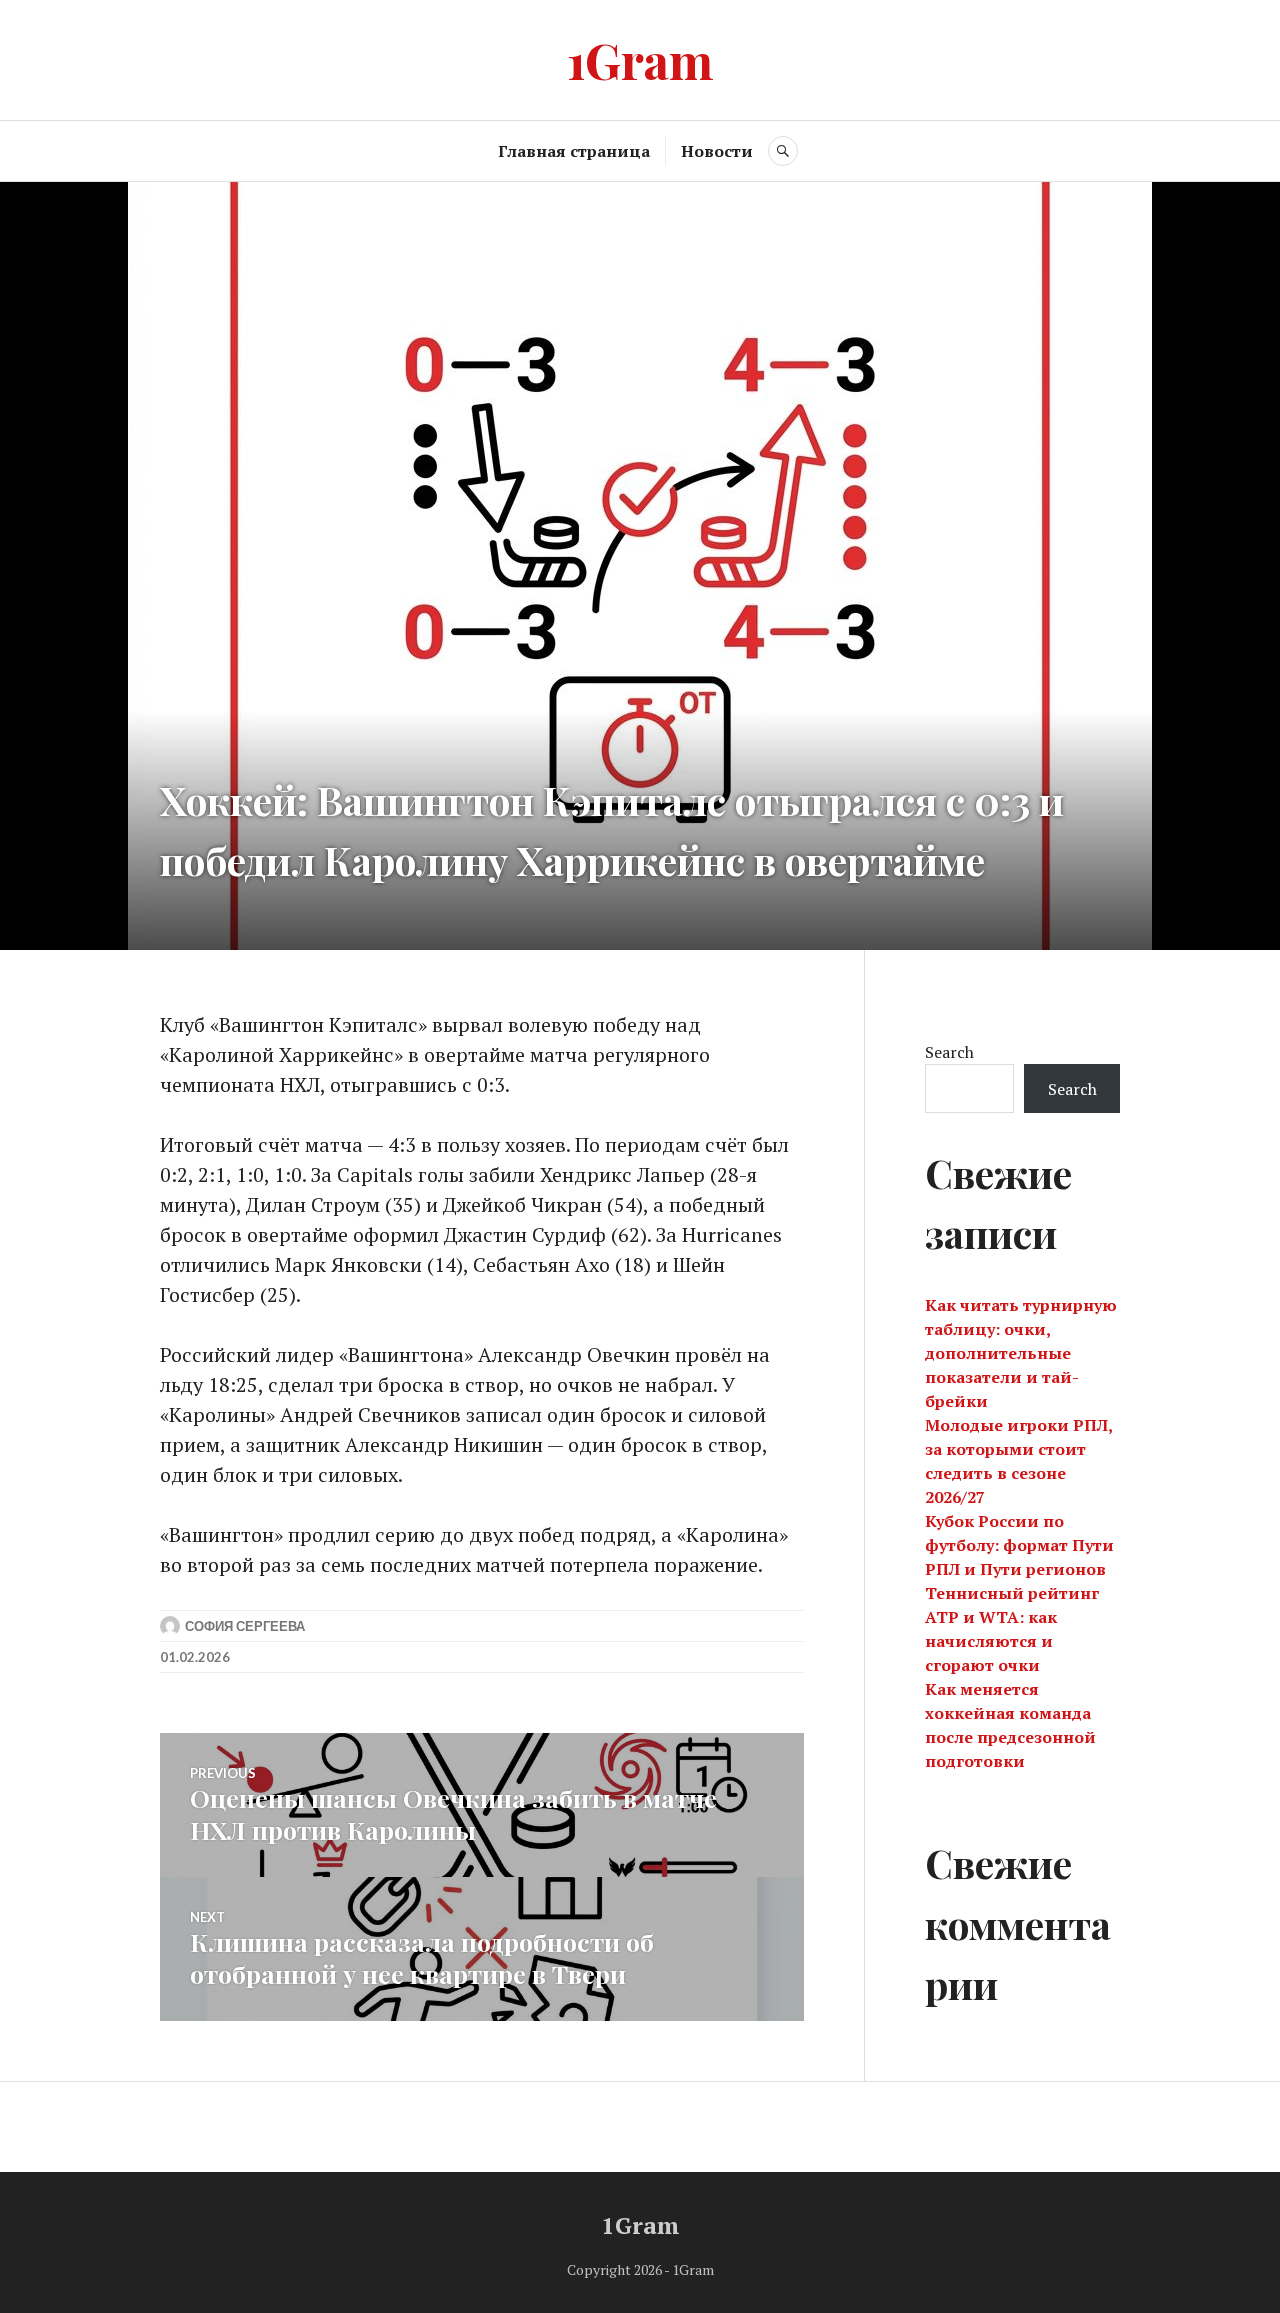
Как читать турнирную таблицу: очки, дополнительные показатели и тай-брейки (1021, 1353)
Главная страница (574, 151)
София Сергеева (245, 1626)
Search (949, 1052)
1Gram (640, 59)
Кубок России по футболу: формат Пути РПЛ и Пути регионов (1019, 1545)
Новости (717, 151)
